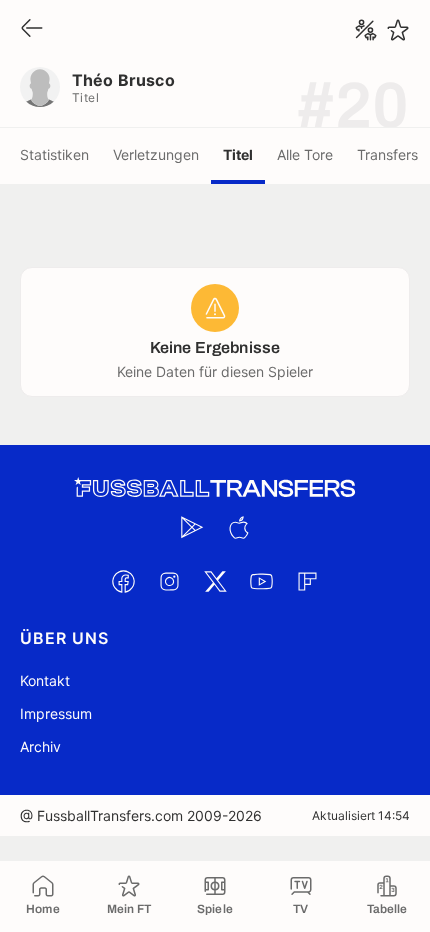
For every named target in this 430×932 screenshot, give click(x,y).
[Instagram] (169, 581)
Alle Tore (305, 154)
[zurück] (32, 29)
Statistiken (54, 154)
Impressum (56, 713)
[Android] (192, 527)
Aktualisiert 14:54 (361, 815)
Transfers (387, 154)
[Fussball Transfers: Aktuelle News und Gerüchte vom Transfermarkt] (215, 488)
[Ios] (238, 527)
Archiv (40, 746)
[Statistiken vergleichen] (366, 30)
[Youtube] (261, 581)
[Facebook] (123, 581)
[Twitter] (215, 581)
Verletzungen (156, 154)
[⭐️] (398, 30)
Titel (238, 154)
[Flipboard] (307, 581)
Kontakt (45, 680)
